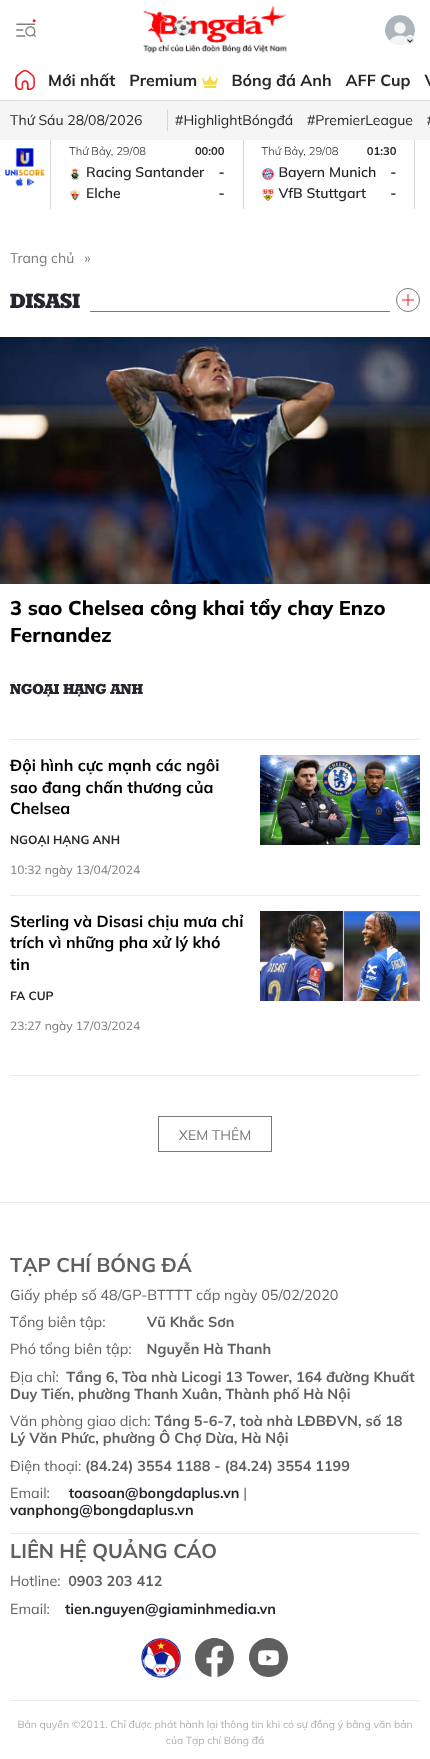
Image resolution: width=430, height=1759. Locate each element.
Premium (165, 80)
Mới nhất (81, 80)
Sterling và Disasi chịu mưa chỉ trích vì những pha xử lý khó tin (126, 942)
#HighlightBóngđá (234, 120)
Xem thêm (215, 1135)
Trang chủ (42, 258)
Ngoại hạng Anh (76, 688)
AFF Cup (378, 80)
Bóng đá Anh (282, 80)
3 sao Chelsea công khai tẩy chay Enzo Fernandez (198, 621)
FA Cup (32, 995)
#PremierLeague (360, 120)
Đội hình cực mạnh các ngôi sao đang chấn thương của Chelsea (114, 786)
